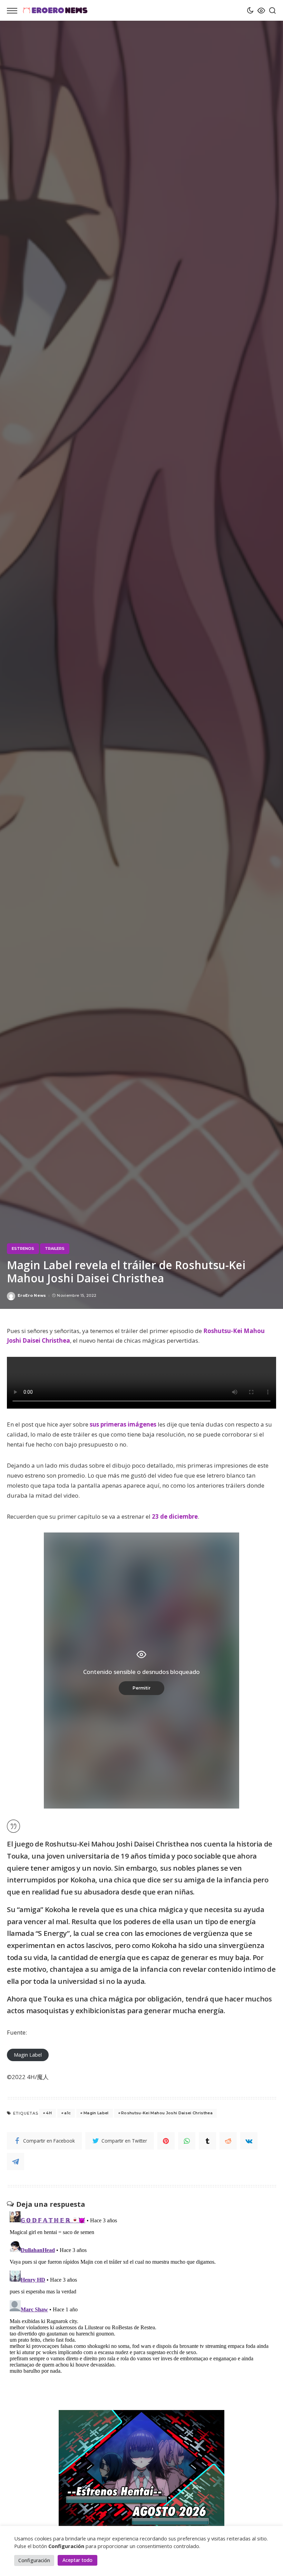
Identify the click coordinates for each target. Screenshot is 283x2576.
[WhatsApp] (187, 2141)
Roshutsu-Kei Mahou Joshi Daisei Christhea (167, 2113)
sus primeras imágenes (123, 1424)
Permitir (141, 1688)
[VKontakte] (249, 2141)
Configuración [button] (34, 2560)
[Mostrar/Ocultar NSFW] (260, 10)
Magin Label (28, 2055)
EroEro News (32, 1296)
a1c (67, 2113)
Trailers (55, 1248)
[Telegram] (16, 2162)
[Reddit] (228, 2141)
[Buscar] (271, 10)
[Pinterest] (166, 2141)
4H (49, 2113)
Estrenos (23, 1248)
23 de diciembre (175, 1516)
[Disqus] (141, 2295)
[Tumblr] (207, 2141)
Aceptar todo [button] (77, 2560)
